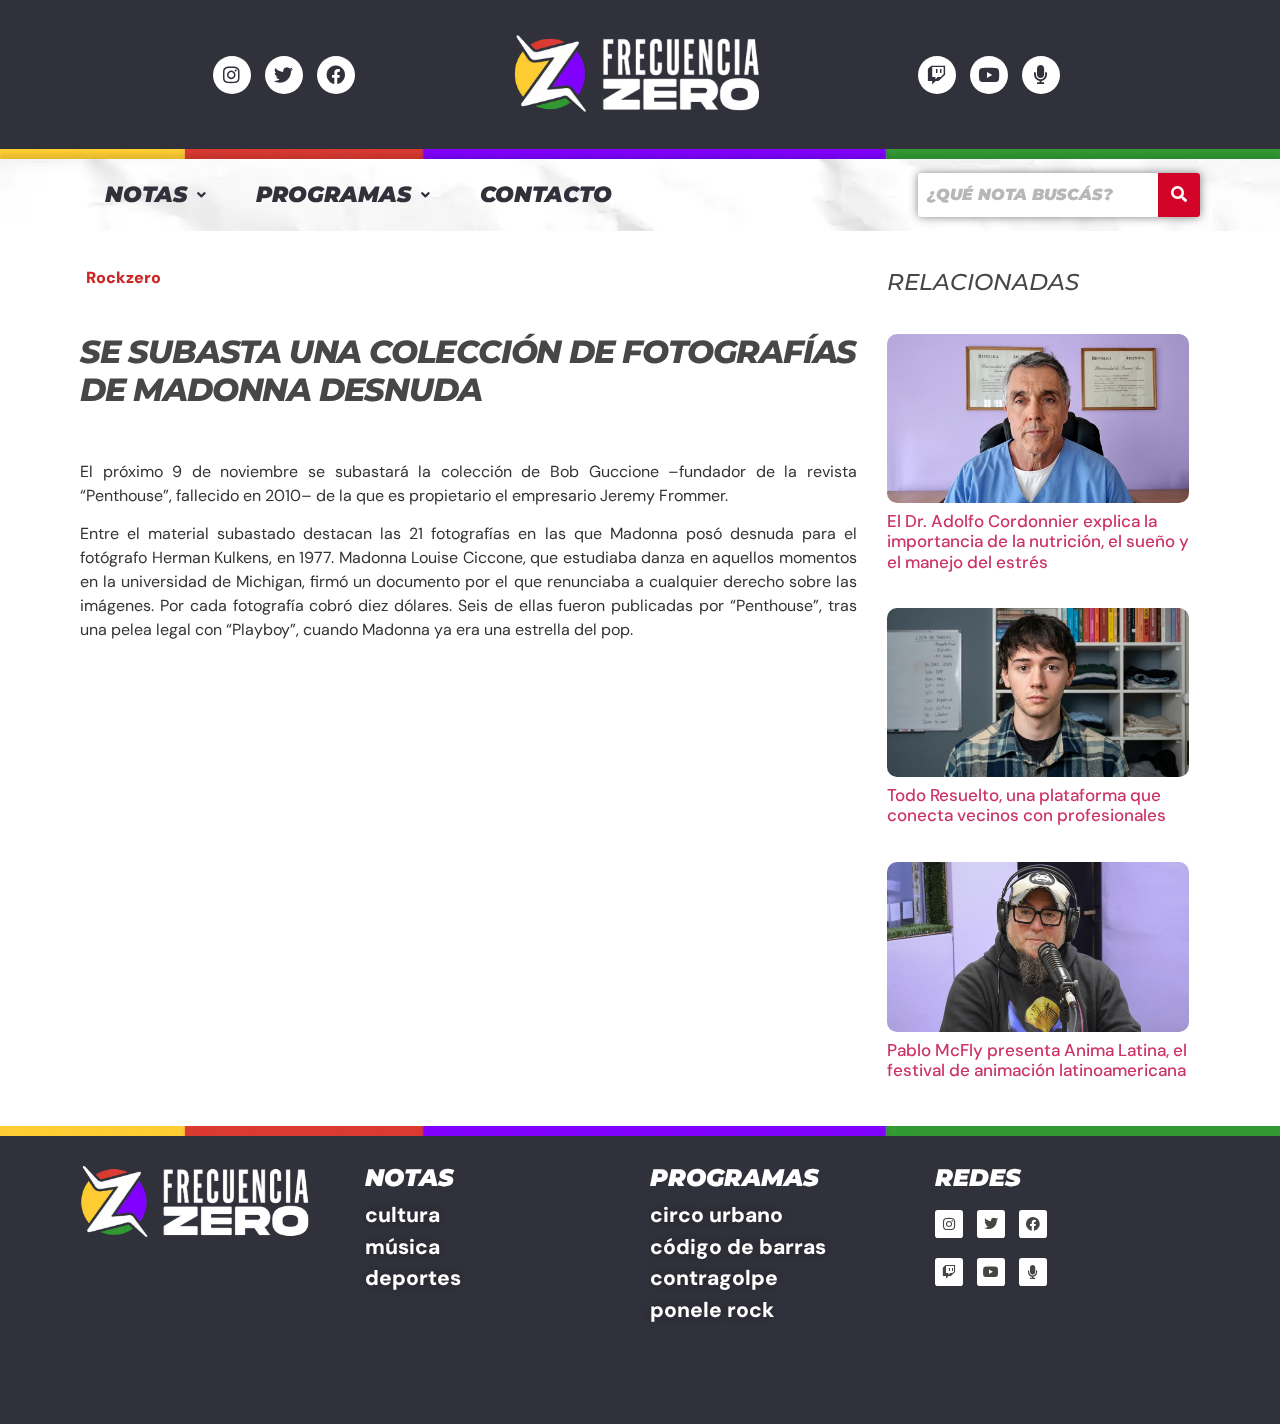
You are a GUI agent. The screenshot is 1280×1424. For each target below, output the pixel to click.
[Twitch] (937, 75)
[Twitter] (284, 75)
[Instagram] (232, 75)
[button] (155, 195)
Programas (333, 194)
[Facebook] (336, 75)
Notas (146, 194)
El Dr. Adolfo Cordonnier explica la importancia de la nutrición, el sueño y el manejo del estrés (1038, 541)
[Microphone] (1041, 75)
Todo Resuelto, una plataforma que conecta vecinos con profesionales (1026, 805)
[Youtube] (989, 75)
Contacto (546, 194)
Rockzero (123, 277)
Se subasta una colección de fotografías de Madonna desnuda (468, 370)
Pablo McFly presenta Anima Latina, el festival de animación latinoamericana (1037, 1060)
